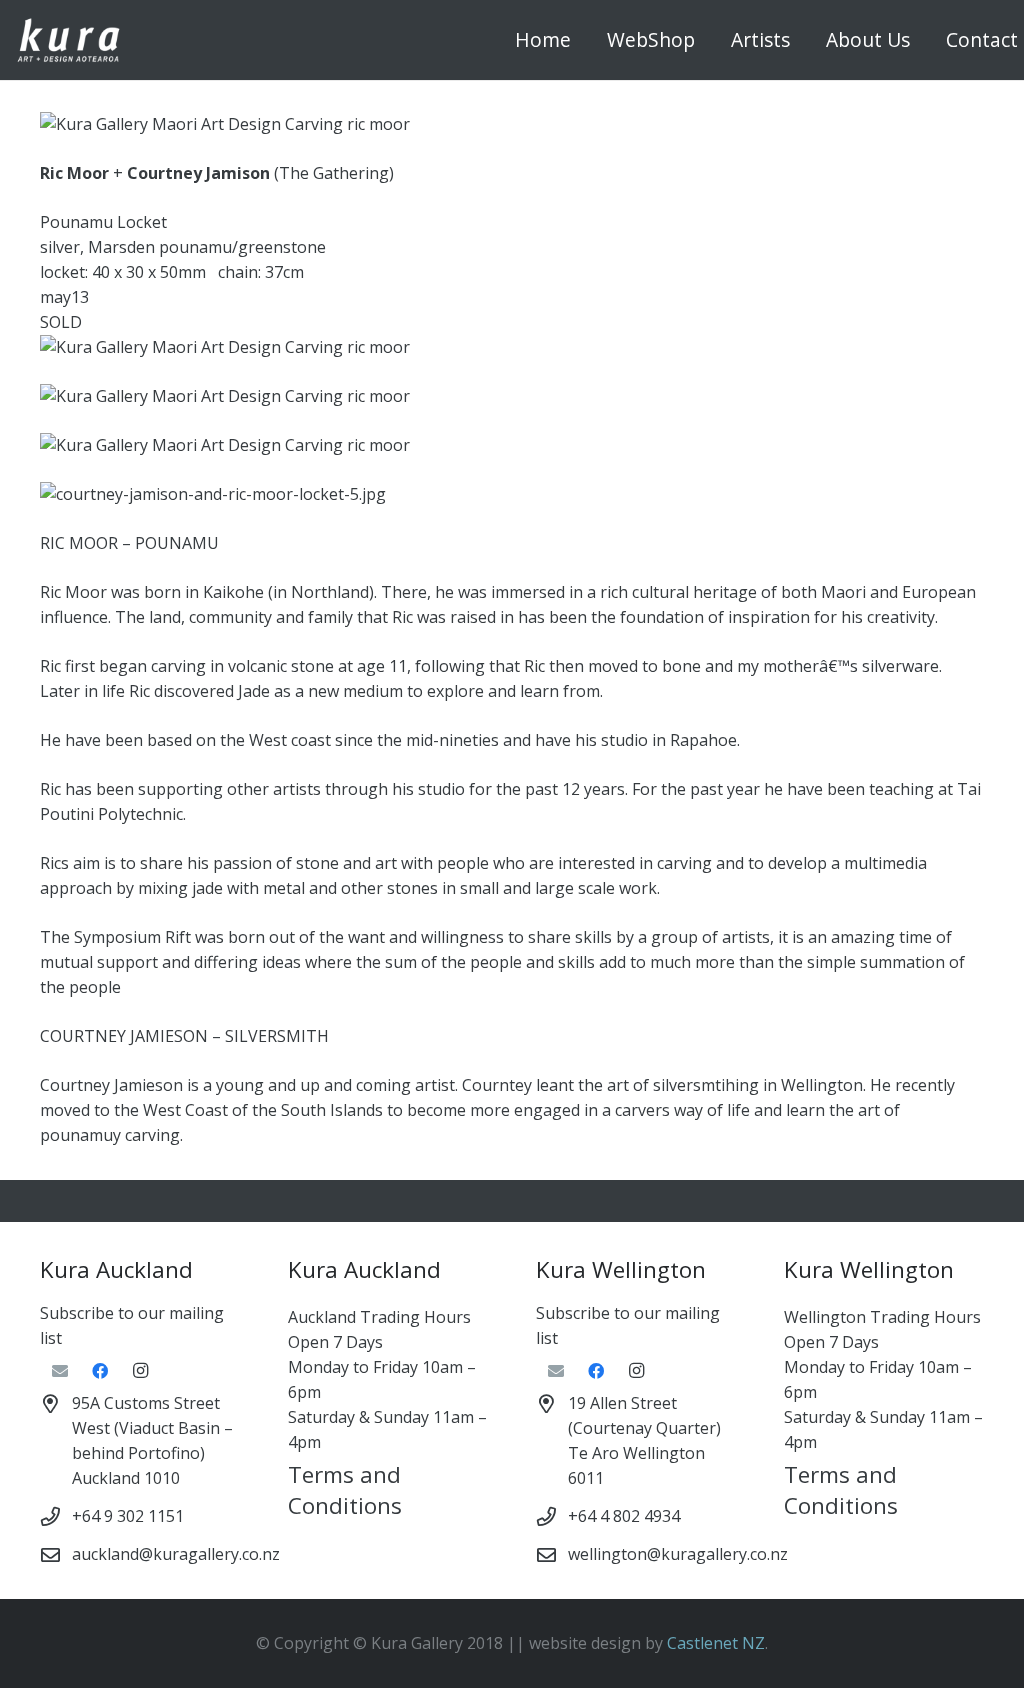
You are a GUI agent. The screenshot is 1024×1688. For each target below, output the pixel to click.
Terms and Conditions (345, 1490)
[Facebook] (100, 1371)
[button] (706, 40)
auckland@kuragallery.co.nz (176, 1554)
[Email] (60, 1371)
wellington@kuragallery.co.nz (678, 1554)
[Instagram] (140, 1371)
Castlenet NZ (716, 1643)
